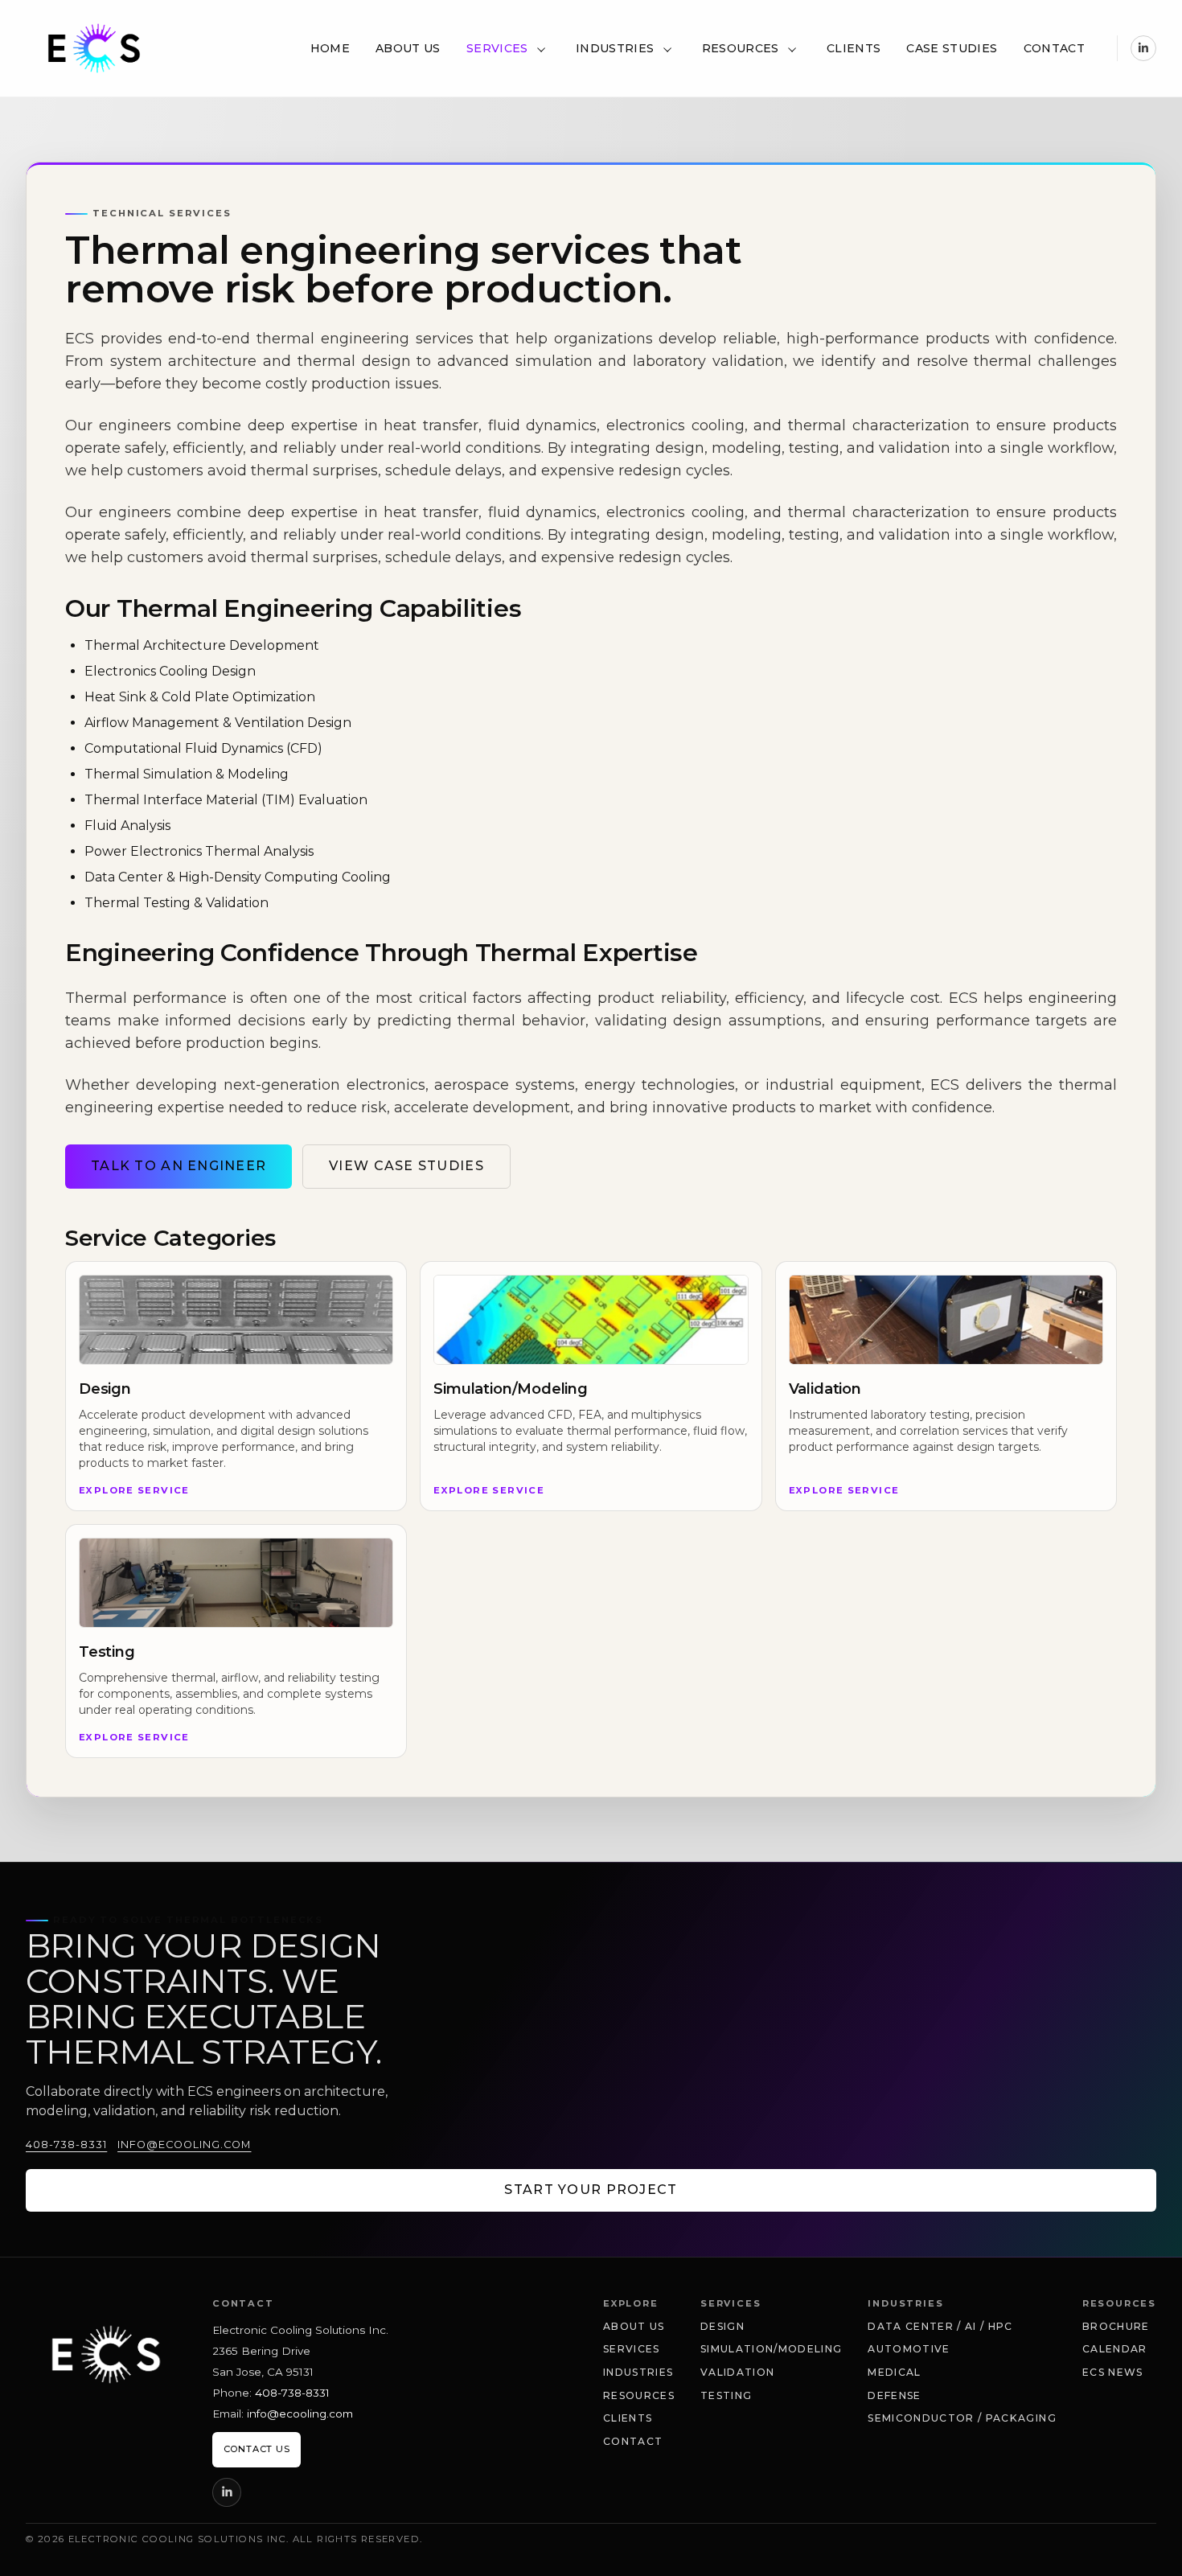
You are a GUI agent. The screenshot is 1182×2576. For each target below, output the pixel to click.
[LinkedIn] (1143, 48)
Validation (737, 2372)
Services (497, 48)
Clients (854, 48)
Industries (615, 48)
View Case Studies (406, 1166)
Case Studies (952, 48)
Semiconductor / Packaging (962, 2418)
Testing (726, 2395)
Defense (894, 2395)
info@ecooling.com (184, 2145)
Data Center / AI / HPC (940, 2326)
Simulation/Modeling (771, 2349)
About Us (408, 48)
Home (330, 48)
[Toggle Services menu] (540, 48)
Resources (741, 48)
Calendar (1115, 2349)
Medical (894, 2372)
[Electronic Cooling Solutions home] (106, 2354)
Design (722, 2326)
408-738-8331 (66, 2145)
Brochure (1116, 2326)
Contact (1054, 48)
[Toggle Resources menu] (792, 48)
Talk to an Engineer (179, 1166)
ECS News (1113, 2372)
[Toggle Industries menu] (667, 48)
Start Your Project (591, 2190)
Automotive (909, 2349)
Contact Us (257, 2449)
